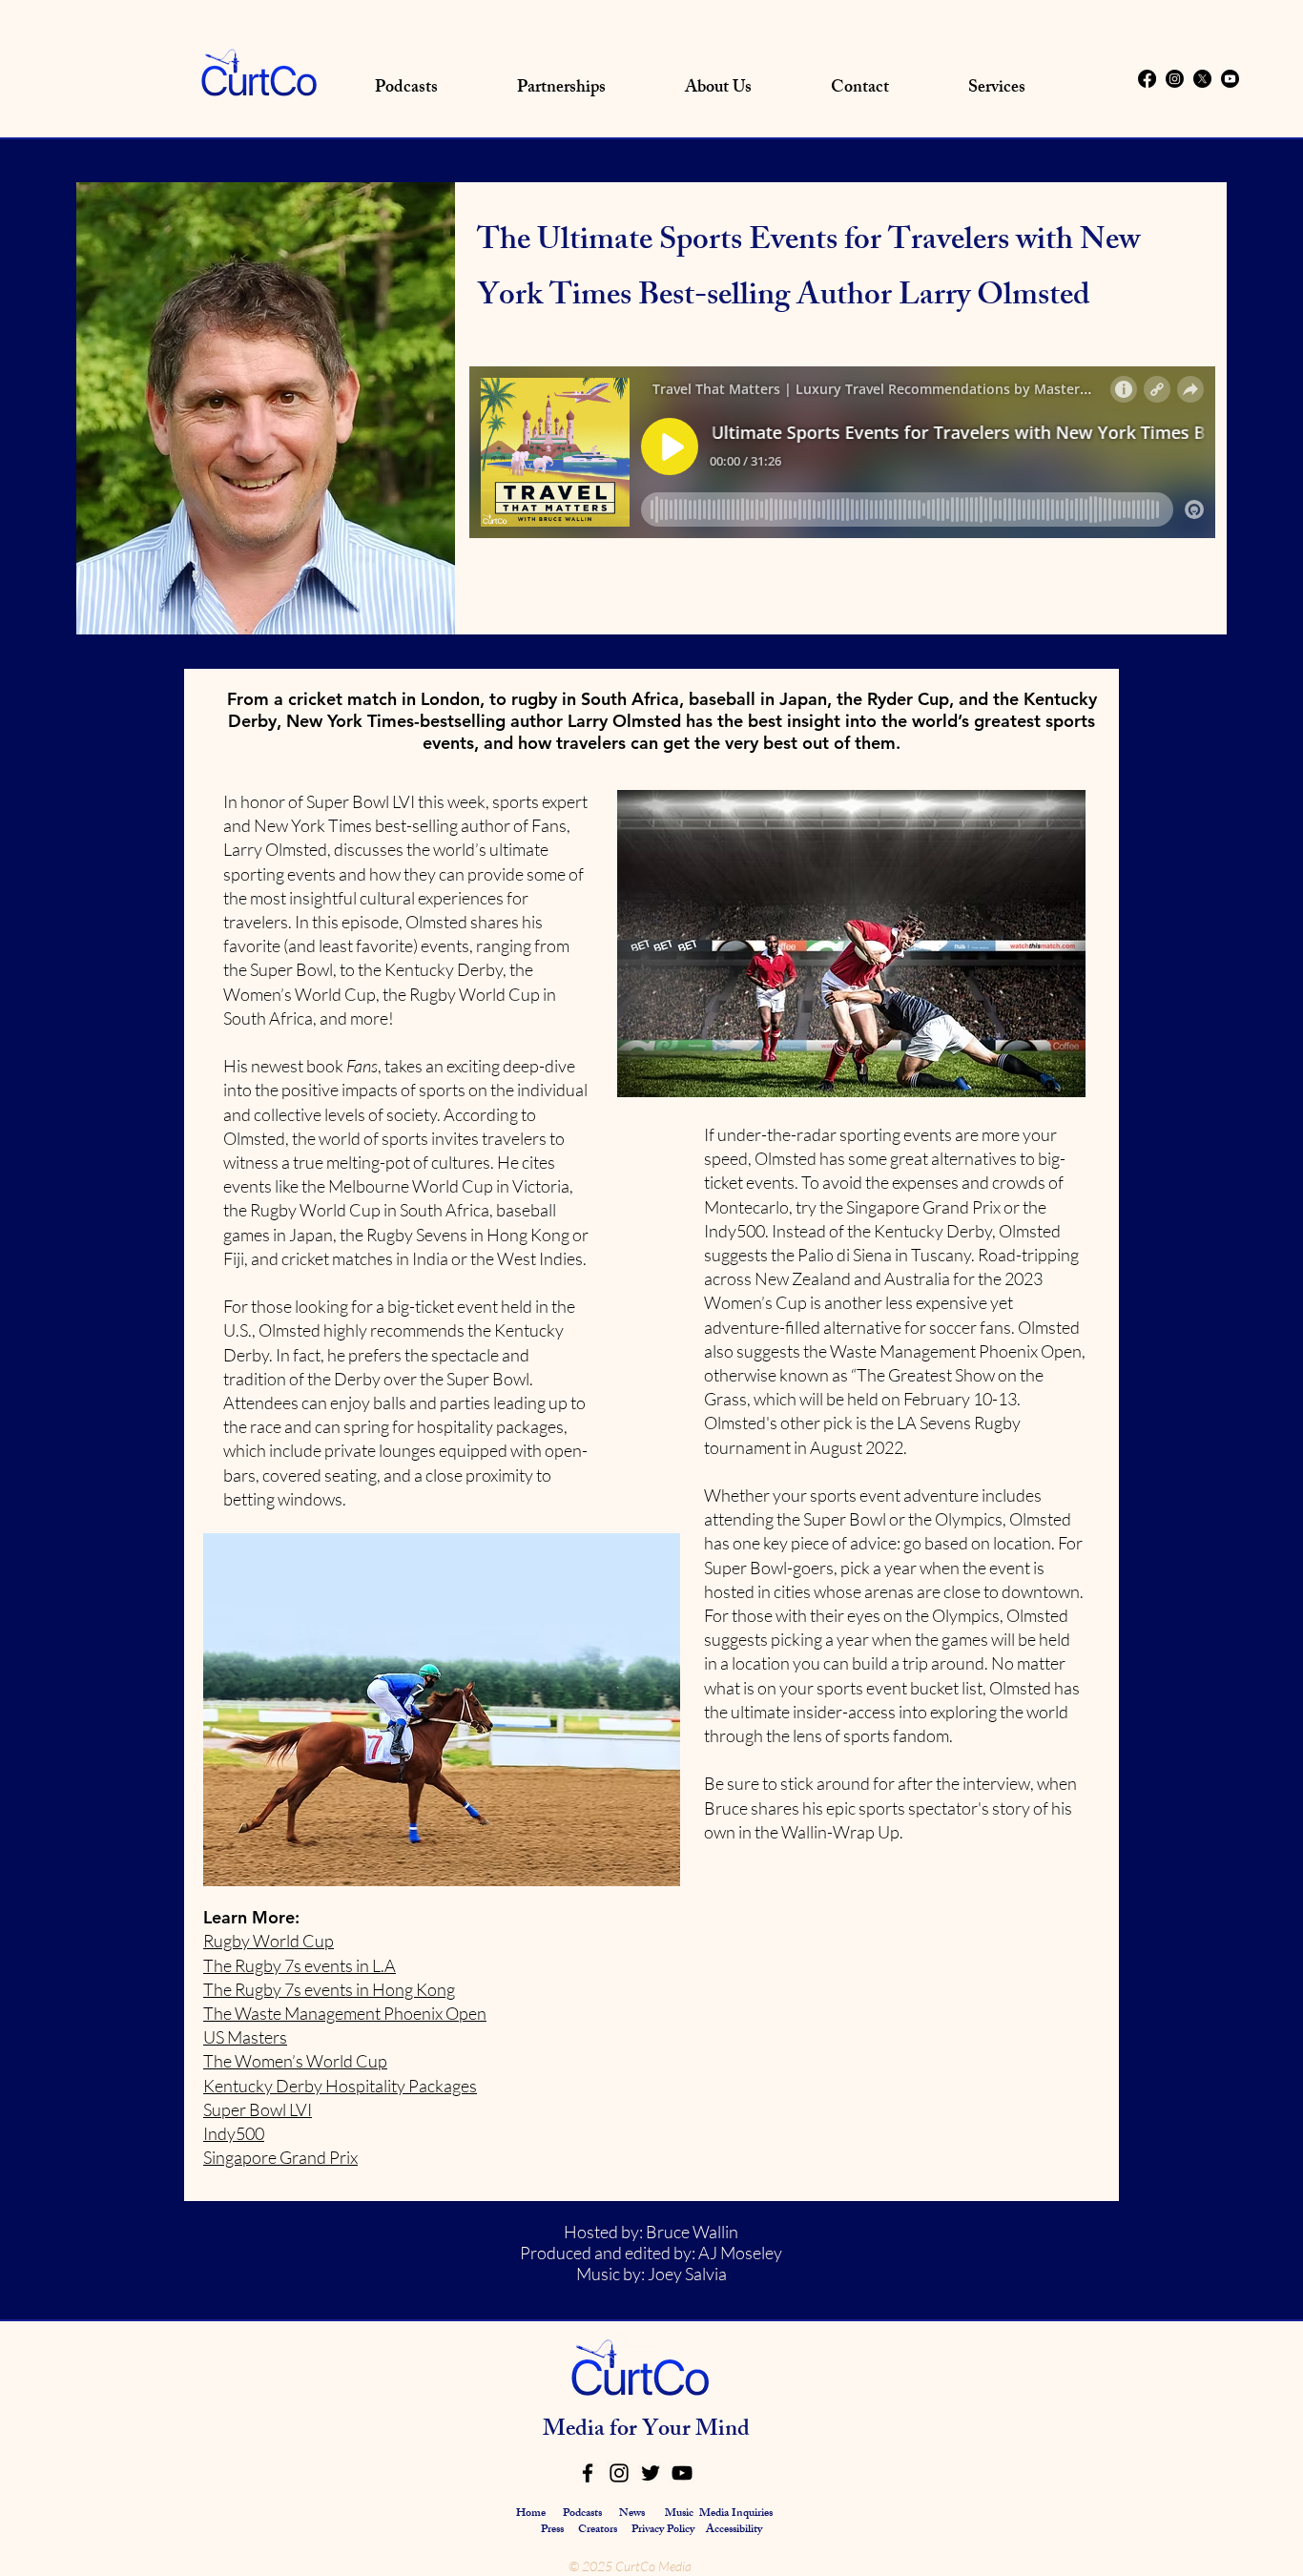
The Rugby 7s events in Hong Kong (329, 1989)
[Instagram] (1175, 79)
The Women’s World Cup (295, 2061)
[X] (1202, 79)
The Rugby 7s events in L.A (300, 1965)
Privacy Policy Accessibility (697, 2530)
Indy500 (234, 2133)
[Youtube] (1230, 79)
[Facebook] (1147, 79)
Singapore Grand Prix (280, 2157)
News (632, 2514)
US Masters (245, 2037)
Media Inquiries (736, 2514)
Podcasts (582, 2514)
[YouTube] (682, 2473)
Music (679, 2514)
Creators (598, 2530)
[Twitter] (651, 2473)
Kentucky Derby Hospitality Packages (340, 2086)
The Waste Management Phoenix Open (345, 2013)
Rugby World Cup (269, 1941)
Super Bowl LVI (258, 2109)
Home (531, 2514)
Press (554, 2530)
